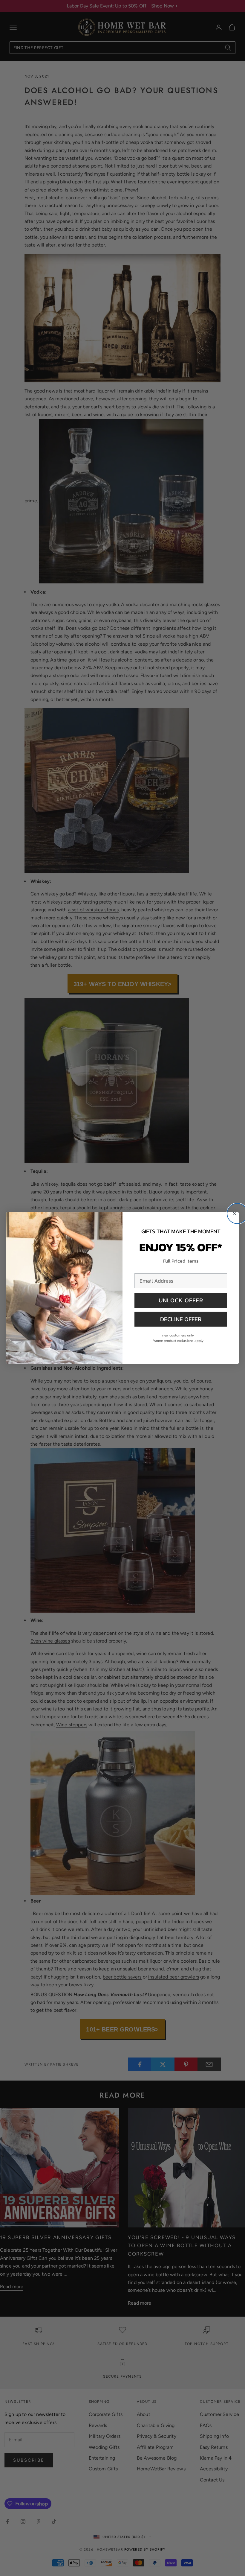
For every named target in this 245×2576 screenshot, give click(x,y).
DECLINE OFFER (181, 1319)
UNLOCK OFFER (181, 1300)
